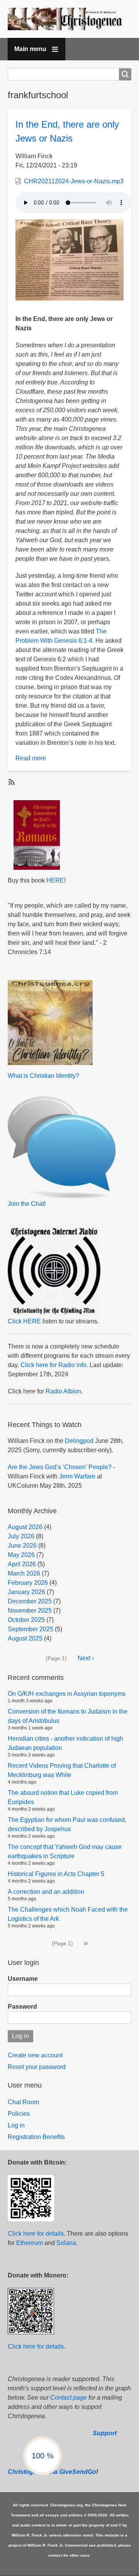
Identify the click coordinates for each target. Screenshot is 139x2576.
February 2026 (28, 1583)
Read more (31, 758)
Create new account (35, 2055)
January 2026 (26, 1592)
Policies (19, 2114)
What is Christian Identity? (43, 1076)
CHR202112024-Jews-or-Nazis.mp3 (74, 181)
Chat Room (23, 2102)
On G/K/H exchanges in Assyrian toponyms (67, 1694)
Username (23, 1979)
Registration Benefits (36, 2137)
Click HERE (24, 1321)
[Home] (69, 19)
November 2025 (30, 1611)
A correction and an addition (46, 1892)
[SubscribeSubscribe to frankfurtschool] (11, 782)
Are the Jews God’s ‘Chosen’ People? (60, 1467)
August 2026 (25, 1527)
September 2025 (31, 1629)
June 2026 (22, 1546)
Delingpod (79, 1441)
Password (22, 2007)
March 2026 (24, 1573)
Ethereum (30, 2243)
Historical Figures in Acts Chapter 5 (56, 1874)
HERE (55, 880)
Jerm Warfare (77, 1476)
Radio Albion (63, 1391)
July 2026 (21, 1536)
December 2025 (30, 1601)
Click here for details (36, 2234)
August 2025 (25, 1638)
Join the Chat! (27, 1204)
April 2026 (22, 1564)
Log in (16, 2125)
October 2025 (26, 1620)
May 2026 (21, 1555)
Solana (66, 2243)
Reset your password (37, 2067)
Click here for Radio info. (54, 1365)
